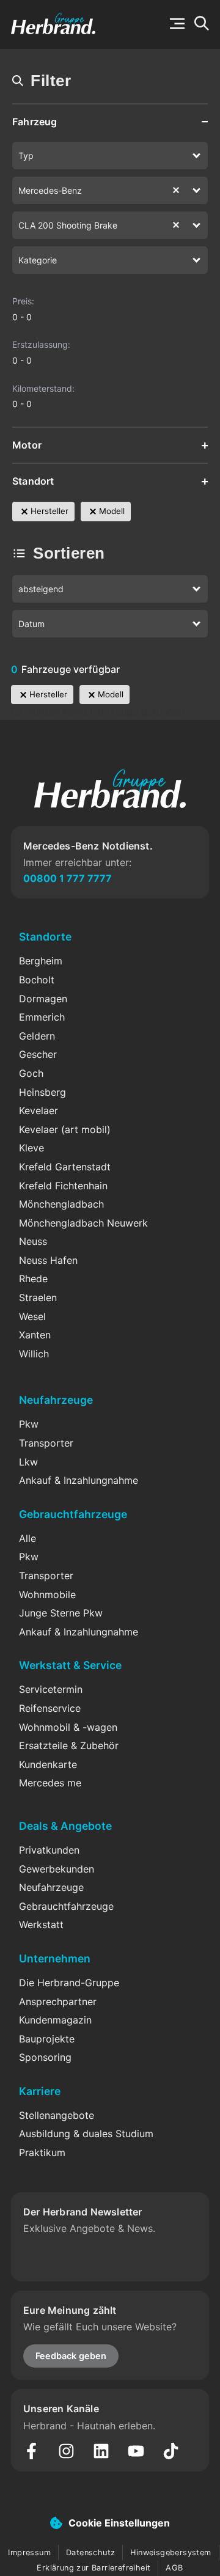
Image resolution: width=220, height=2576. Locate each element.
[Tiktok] (171, 2451)
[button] (177, 24)
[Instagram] (66, 2451)
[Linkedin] (101, 2451)
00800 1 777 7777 (68, 878)
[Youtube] (136, 2451)
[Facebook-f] (31, 2451)
